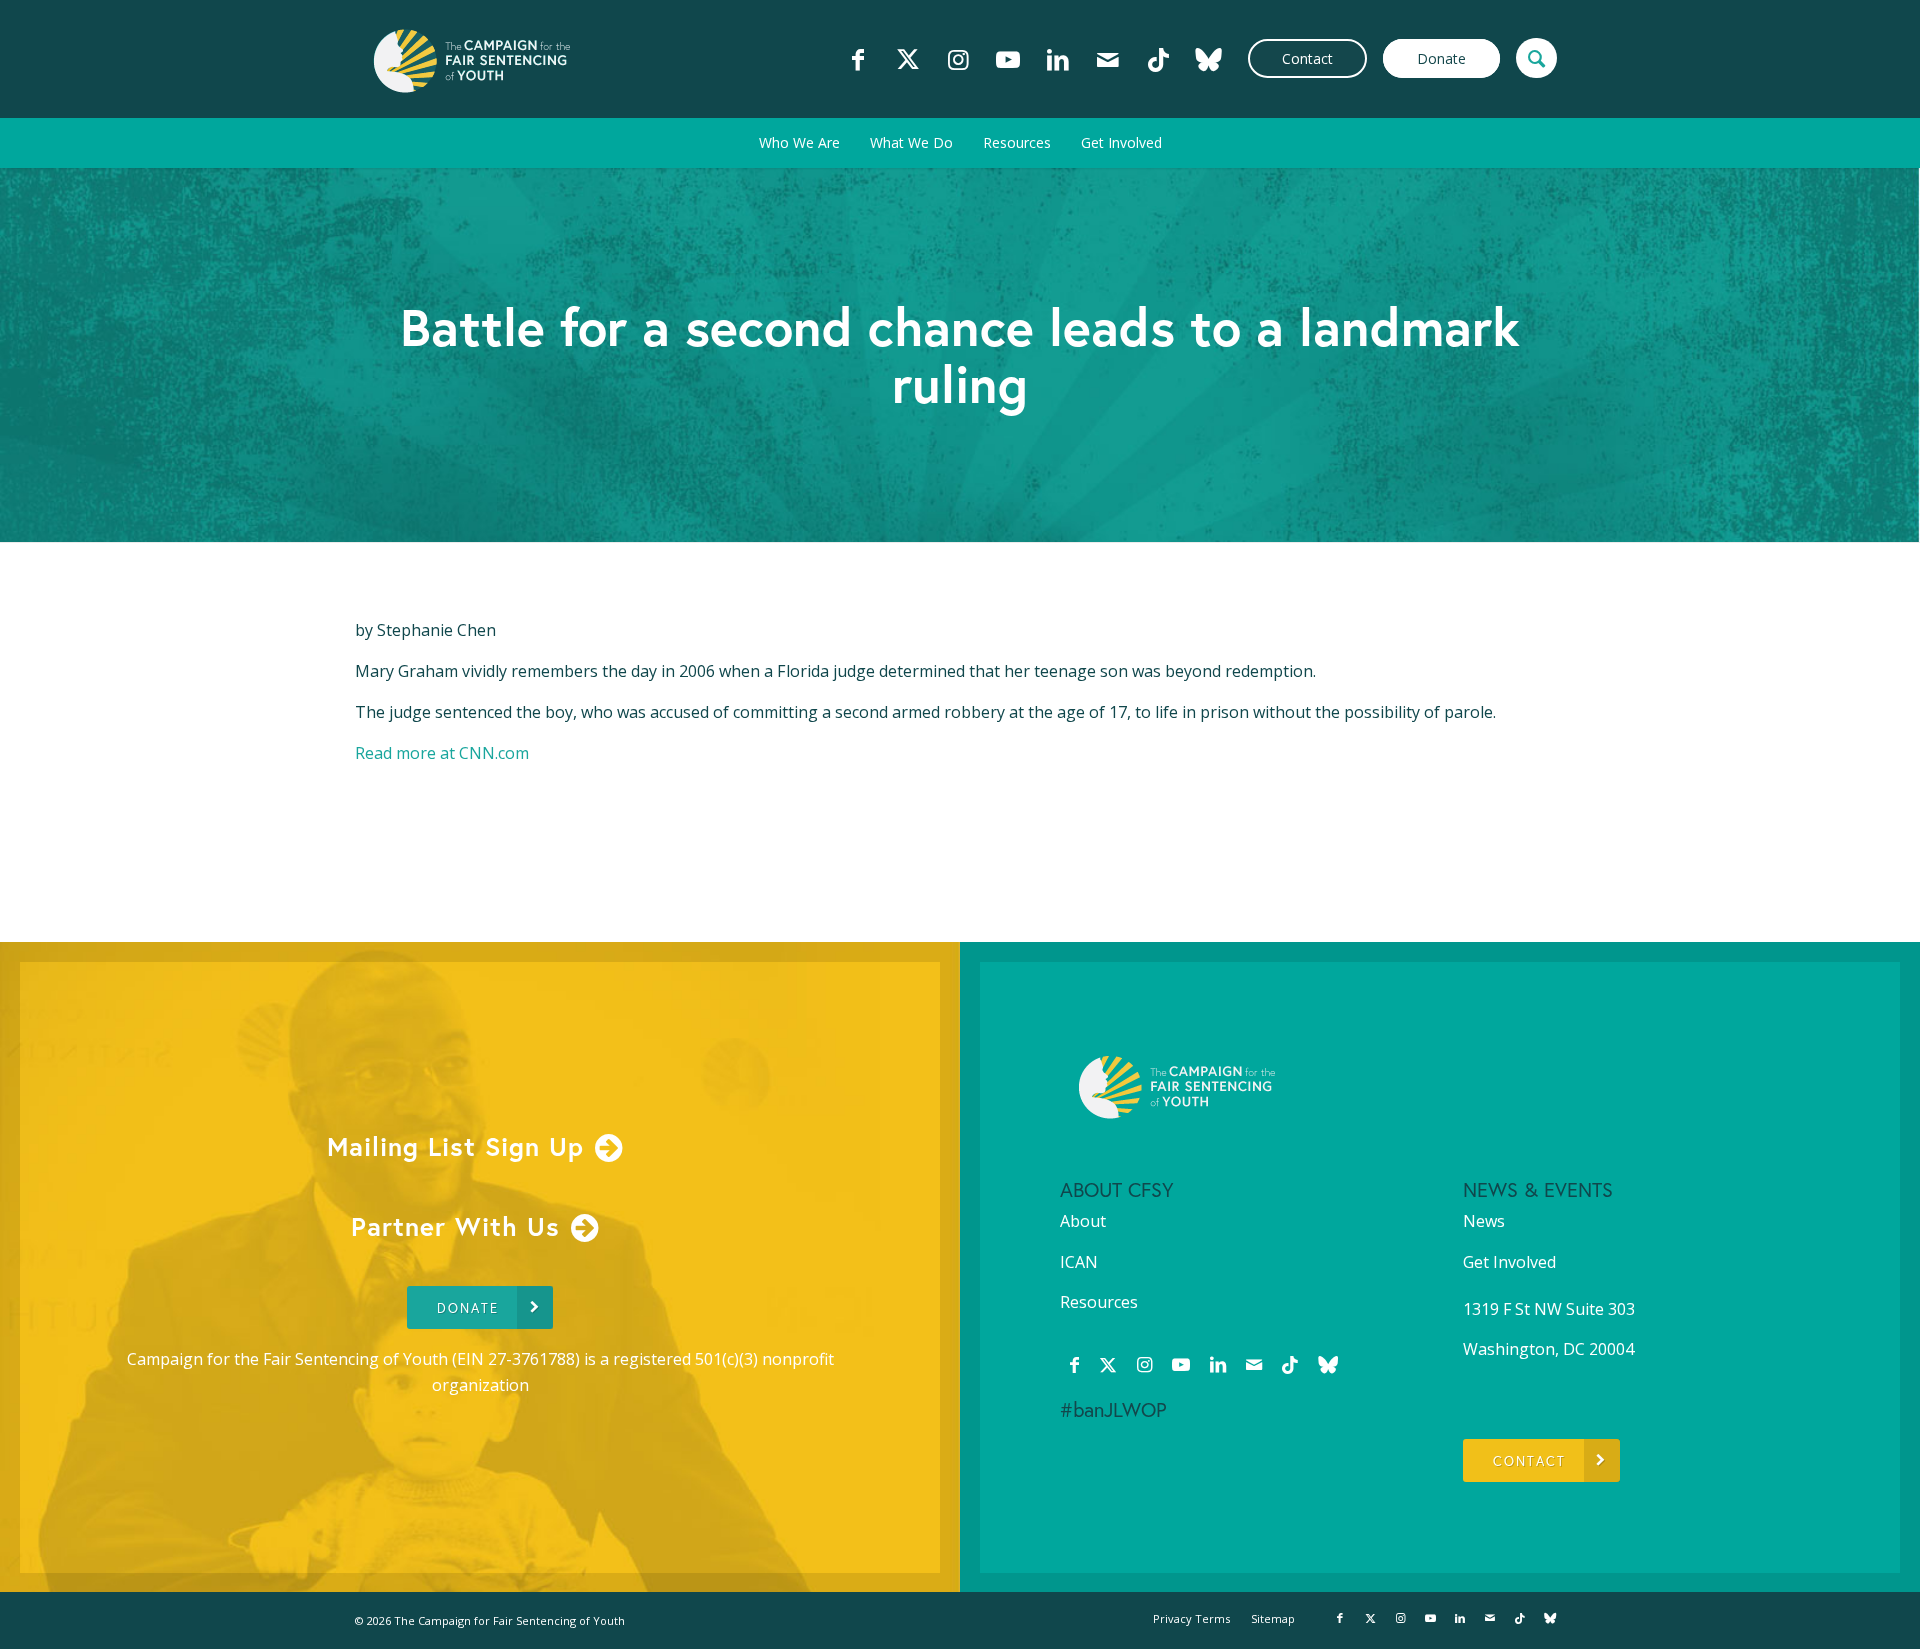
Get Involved (1509, 1262)
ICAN (1079, 1262)
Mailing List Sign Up (455, 1146)
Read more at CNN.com (442, 753)
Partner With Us (455, 1226)
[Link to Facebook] (858, 59)
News (1484, 1221)
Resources (1099, 1302)
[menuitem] (799, 143)
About (1083, 1221)
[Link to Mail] (1108, 59)
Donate (1441, 58)
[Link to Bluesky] (1208, 59)
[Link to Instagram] (958, 59)
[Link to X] (908, 59)
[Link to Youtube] (1008, 59)
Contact (1307, 58)
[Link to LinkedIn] (1058, 59)
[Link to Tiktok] (1158, 59)
